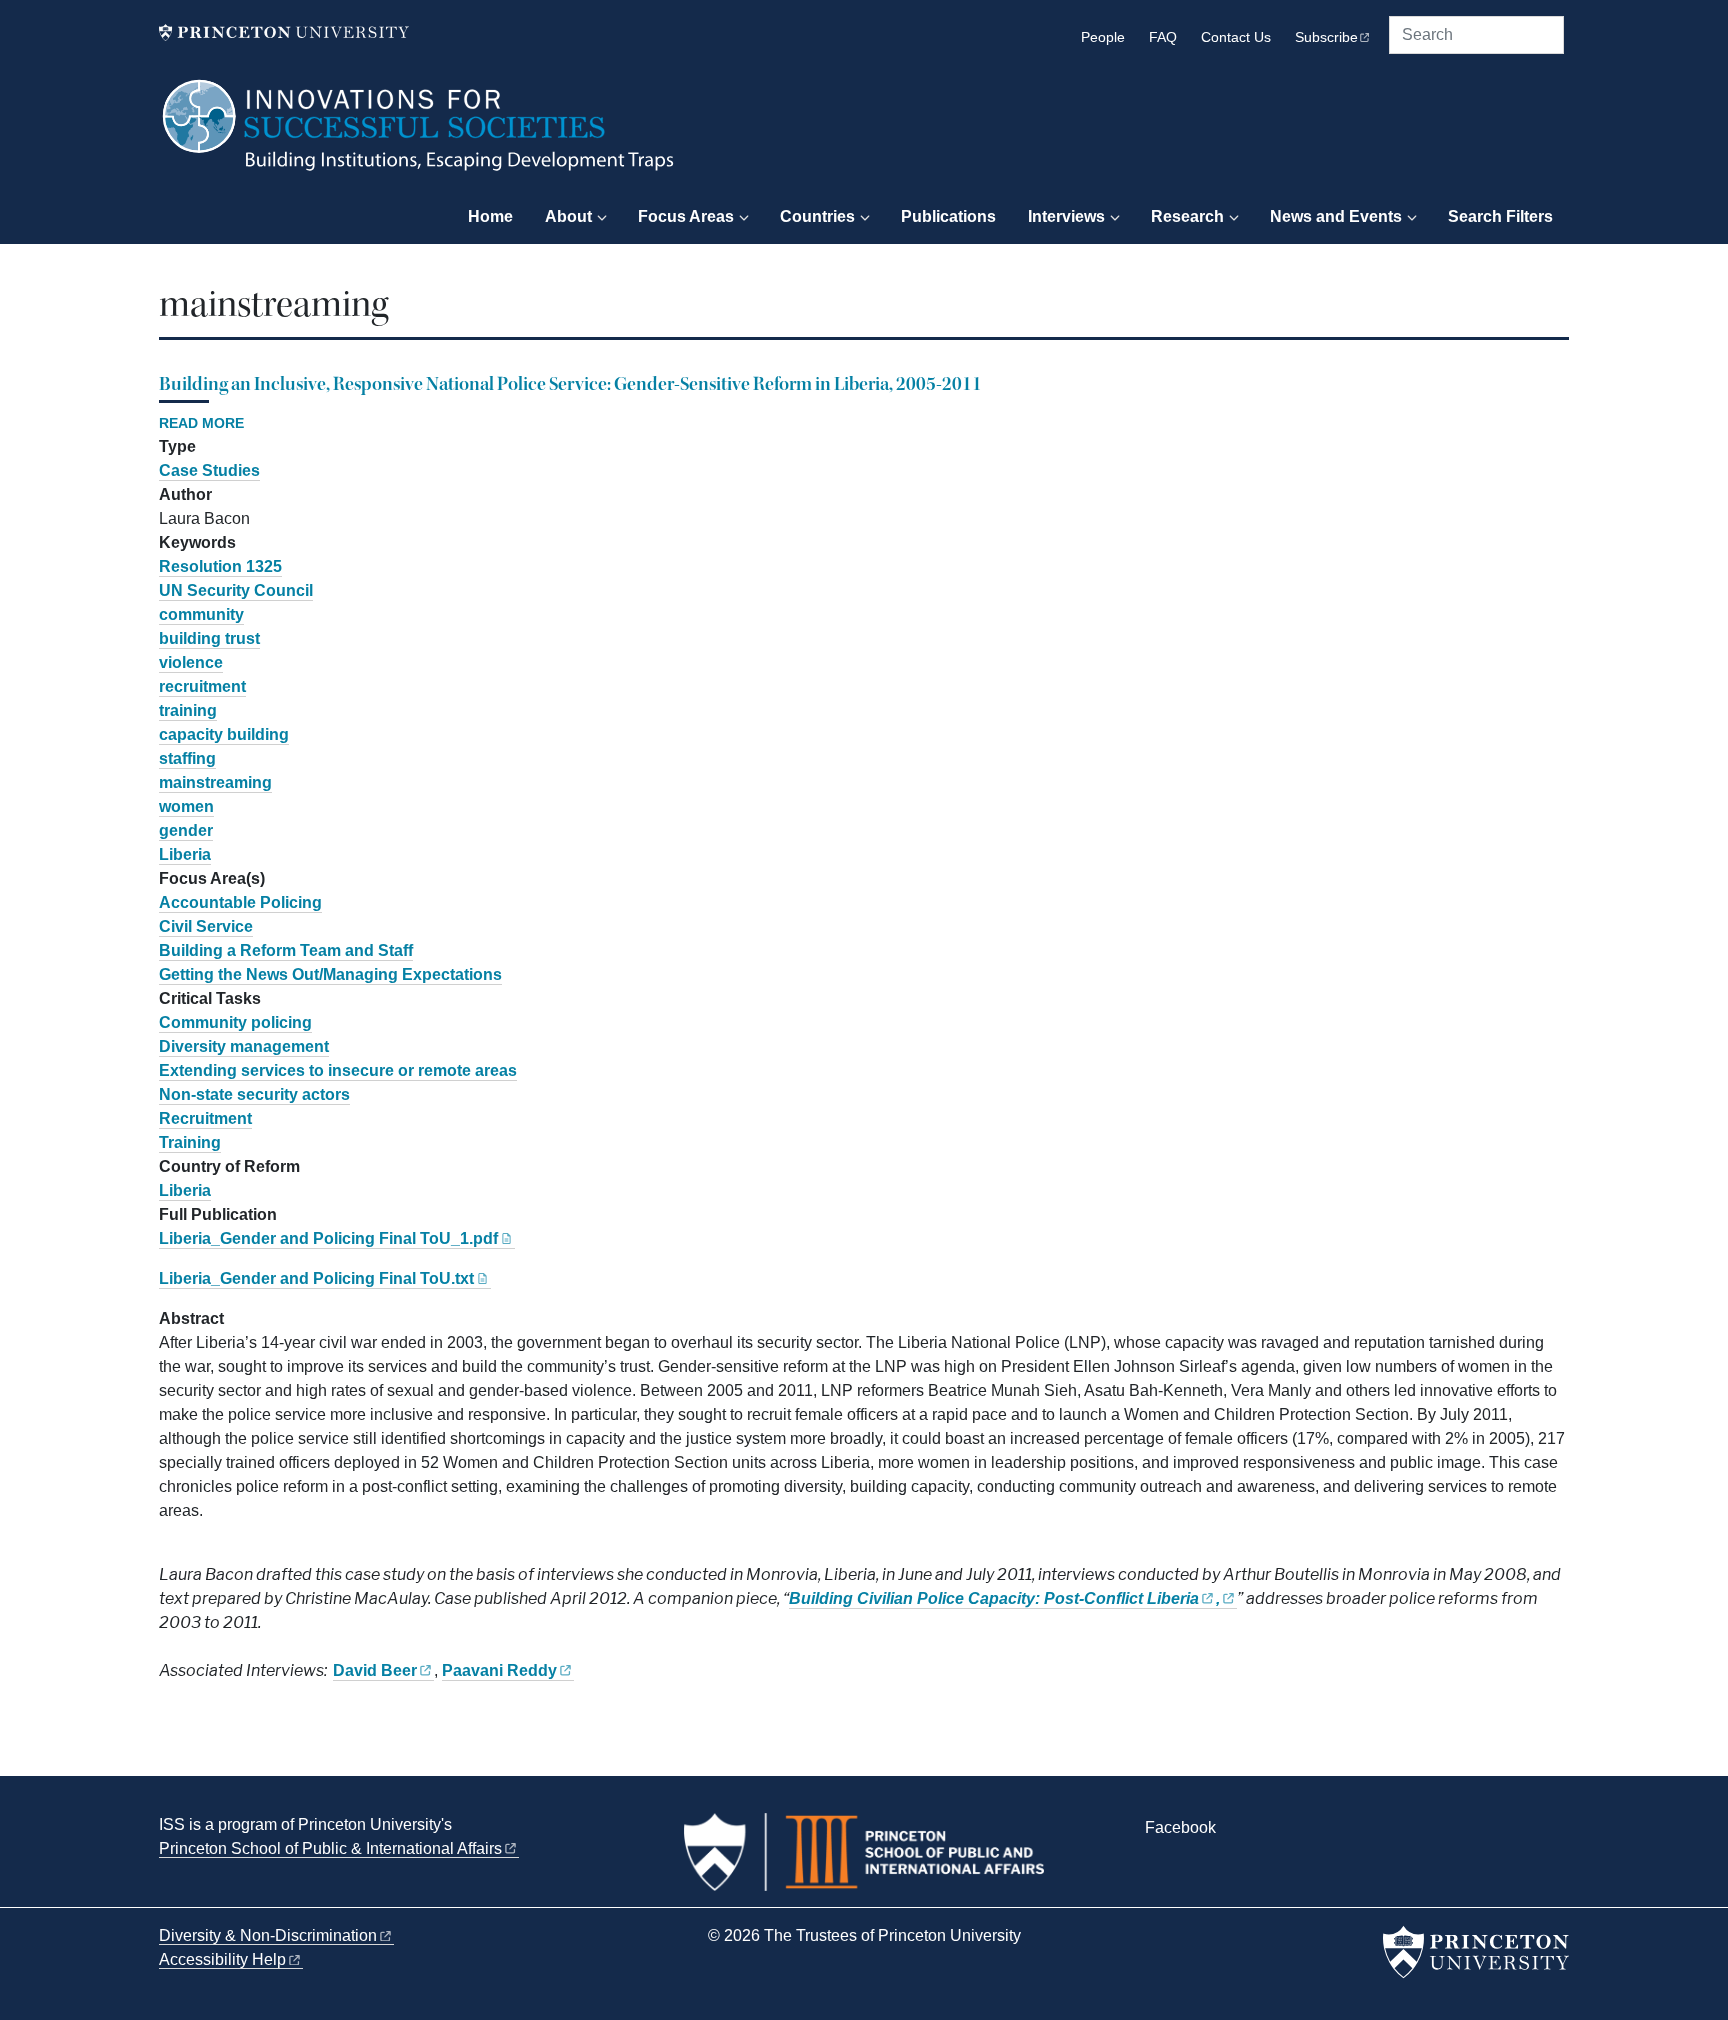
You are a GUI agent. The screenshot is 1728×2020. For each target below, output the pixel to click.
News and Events (1336, 216)
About (568, 216)
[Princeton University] (284, 32)
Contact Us (1236, 37)
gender (186, 830)
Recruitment (205, 1118)
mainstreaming (215, 782)
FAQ (1163, 37)
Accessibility (222, 1959)
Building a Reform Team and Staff (286, 950)
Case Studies (209, 470)
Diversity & (268, 1935)
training (188, 710)
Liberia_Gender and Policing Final (328, 1238)
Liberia (185, 854)
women (186, 806)
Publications (948, 216)
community (201, 614)
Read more (201, 424)
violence (191, 662)
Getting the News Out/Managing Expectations (330, 974)
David (375, 1670)
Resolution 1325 (220, 566)
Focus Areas (686, 216)
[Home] (419, 135)
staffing (187, 758)
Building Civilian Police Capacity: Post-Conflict (994, 1598)
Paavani (499, 1670)
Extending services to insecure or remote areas (338, 1070)
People (1103, 37)
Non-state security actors (254, 1094)
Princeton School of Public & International (330, 1848)
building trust (209, 638)
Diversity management (244, 1046)
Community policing (235, 1022)
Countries (817, 216)
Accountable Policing (240, 902)
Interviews (1066, 216)
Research (1187, 216)
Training (190, 1142)
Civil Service (206, 926)
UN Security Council (236, 590)
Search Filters (1500, 216)
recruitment (202, 686)
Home (490, 216)
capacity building (224, 734)
